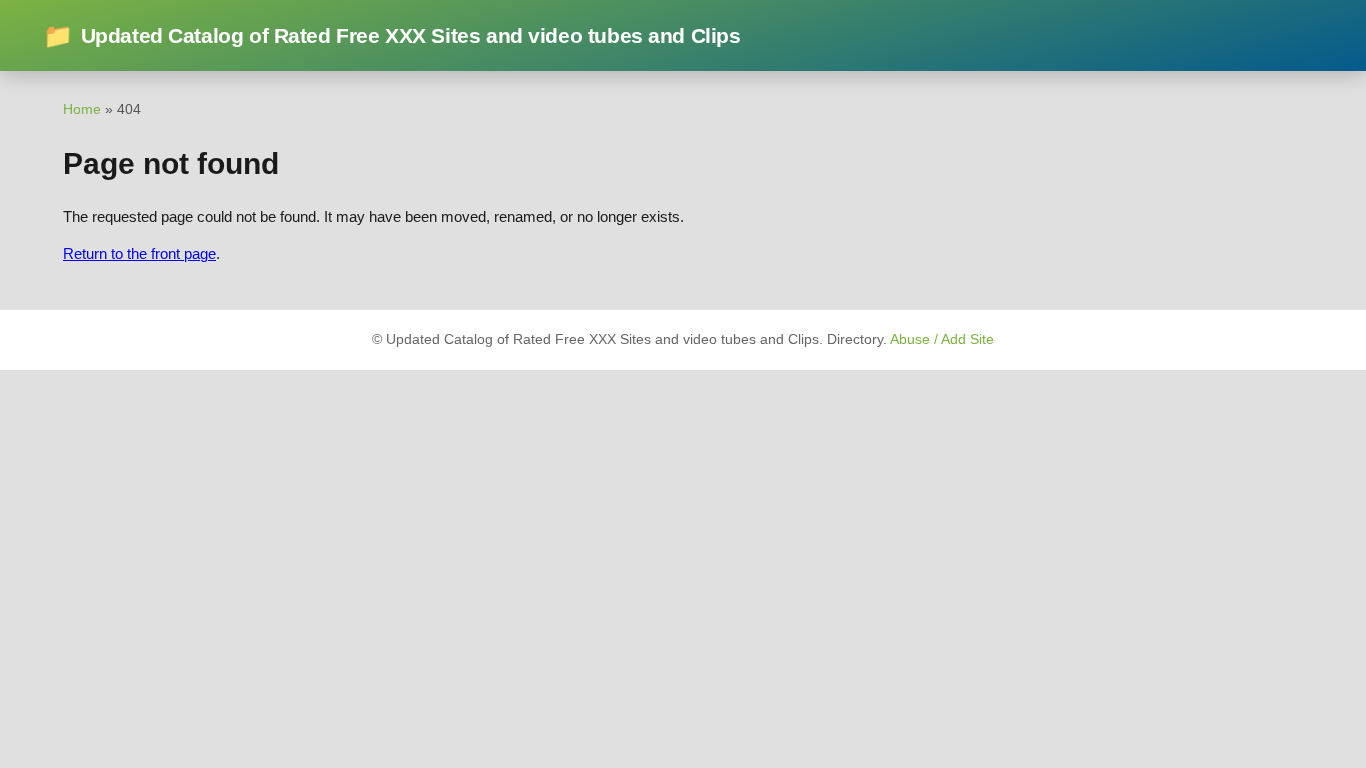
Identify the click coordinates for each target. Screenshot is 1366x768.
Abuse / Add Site (942, 339)
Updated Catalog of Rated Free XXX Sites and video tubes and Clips (392, 35)
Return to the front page (139, 253)
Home (82, 109)
